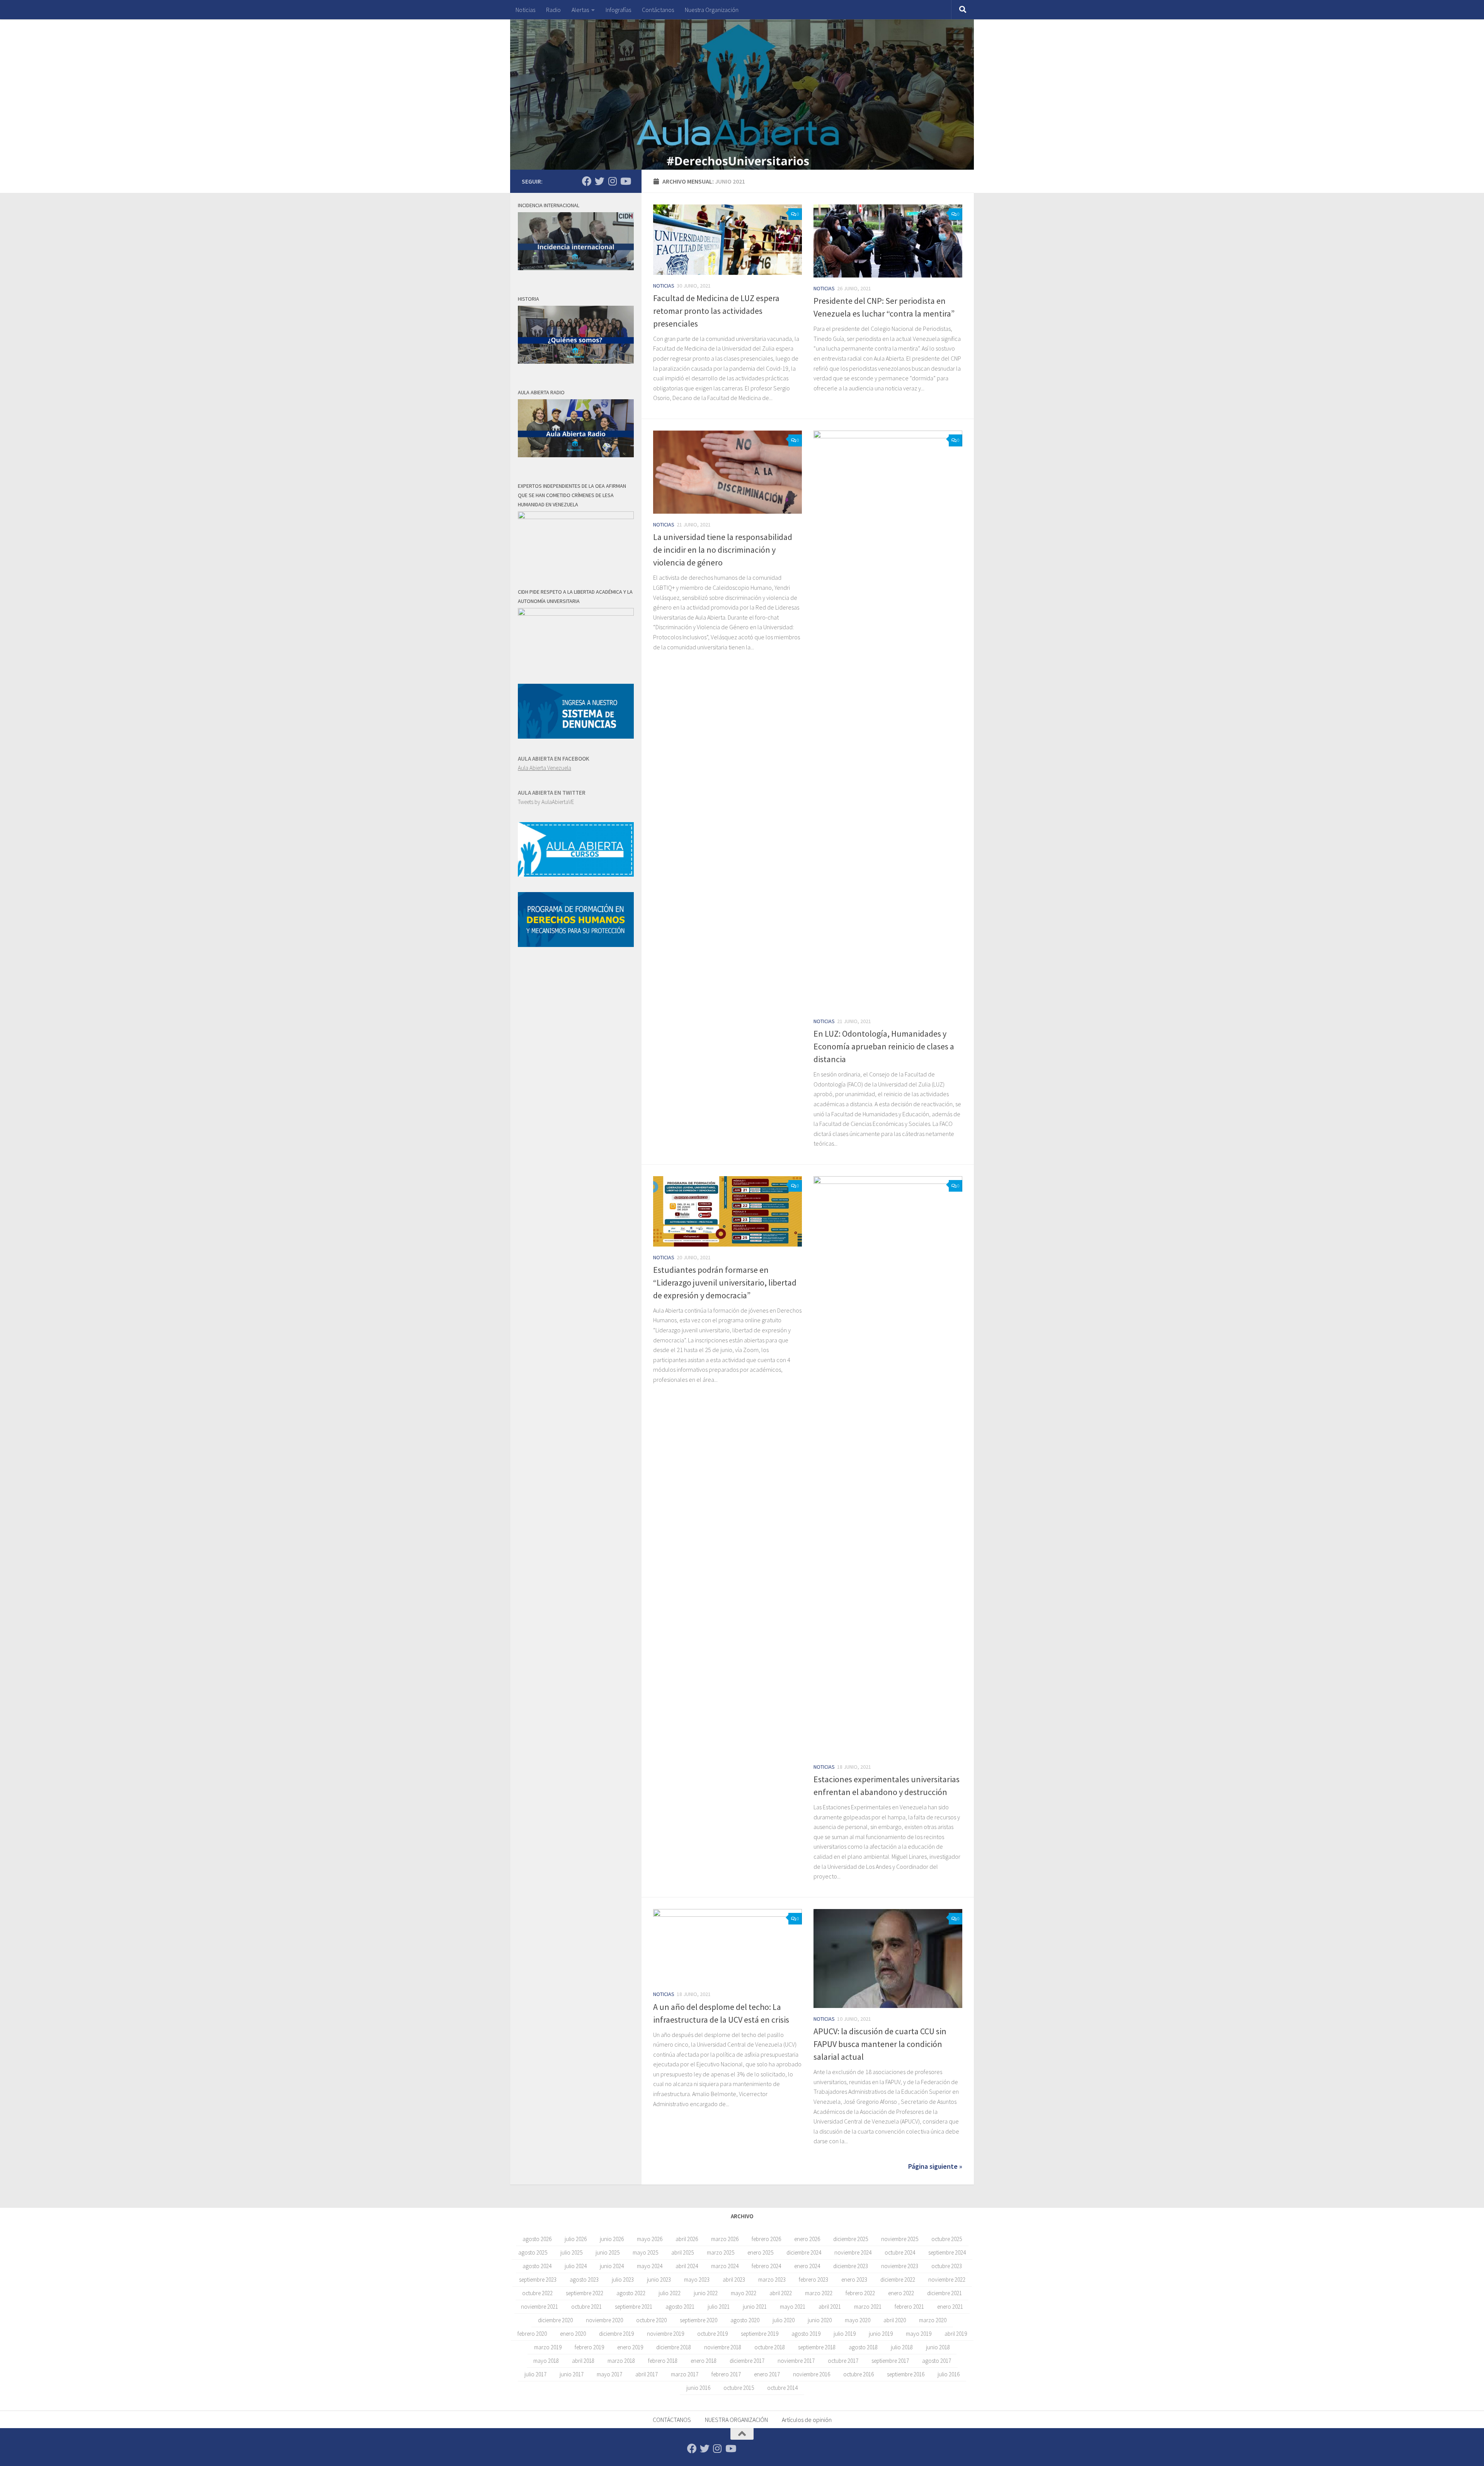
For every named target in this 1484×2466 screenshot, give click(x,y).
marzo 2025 (721, 2252)
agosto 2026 (537, 2239)
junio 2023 (659, 2280)
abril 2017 (647, 2374)
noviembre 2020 (604, 2320)
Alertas (580, 10)
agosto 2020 (745, 2320)
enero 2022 (901, 2293)
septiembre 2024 (947, 2252)
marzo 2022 (819, 2293)
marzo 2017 (685, 2374)
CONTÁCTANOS (672, 2420)
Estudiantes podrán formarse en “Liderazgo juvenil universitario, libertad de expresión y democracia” (725, 1282)
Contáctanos (658, 10)
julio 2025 (571, 2252)
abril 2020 (895, 2320)
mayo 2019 (919, 2334)
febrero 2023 (813, 2280)
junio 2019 (881, 2334)
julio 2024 (576, 2266)
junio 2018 (938, 2347)
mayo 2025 (645, 2252)
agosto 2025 (533, 2252)
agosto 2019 (806, 2334)
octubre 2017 (843, 2361)
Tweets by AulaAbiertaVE (546, 802)
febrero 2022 (860, 2293)
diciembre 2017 (747, 2361)
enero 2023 (854, 2280)
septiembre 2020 (699, 2320)
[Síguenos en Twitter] (600, 181)
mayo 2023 (697, 2280)
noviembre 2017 (796, 2361)
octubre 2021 (586, 2307)
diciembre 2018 (674, 2347)
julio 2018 (902, 2347)
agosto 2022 (631, 2293)
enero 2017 (767, 2374)
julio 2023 (623, 2280)
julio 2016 (949, 2374)
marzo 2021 (868, 2307)
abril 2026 (687, 2239)
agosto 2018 (863, 2347)
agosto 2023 (584, 2280)
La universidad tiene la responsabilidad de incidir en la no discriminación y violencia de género (723, 550)
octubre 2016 (859, 2374)
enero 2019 (630, 2347)
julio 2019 (845, 2334)
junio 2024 (612, 2266)
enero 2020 (573, 2334)
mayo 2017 (609, 2374)
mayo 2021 (793, 2307)
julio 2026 (576, 2239)
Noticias (525, 10)
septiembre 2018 (817, 2347)
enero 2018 (704, 2361)
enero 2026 (807, 2239)
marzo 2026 (725, 2239)
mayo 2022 (744, 2293)
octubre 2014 (782, 2388)
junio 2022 (706, 2293)
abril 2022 (781, 2293)
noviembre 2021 (539, 2307)
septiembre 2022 (585, 2293)
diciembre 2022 (898, 2280)
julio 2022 (670, 2293)
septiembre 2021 (634, 2307)
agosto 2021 (680, 2307)
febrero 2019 (589, 2347)
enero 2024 (807, 2266)
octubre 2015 (739, 2388)
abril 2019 (956, 2334)
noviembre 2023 (900, 2266)
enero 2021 (950, 2307)
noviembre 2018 (723, 2347)
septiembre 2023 (538, 2280)
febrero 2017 (726, 2374)
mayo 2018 (546, 2361)
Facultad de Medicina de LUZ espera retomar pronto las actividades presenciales (716, 311)
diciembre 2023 (851, 2266)
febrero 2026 (766, 2239)
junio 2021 (755, 2307)
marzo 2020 (933, 2320)
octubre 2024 (900, 2252)
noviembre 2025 (900, 2239)
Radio (553, 10)
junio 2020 (820, 2320)
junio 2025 (608, 2252)
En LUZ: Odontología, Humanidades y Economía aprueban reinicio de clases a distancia (884, 1046)
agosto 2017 (937, 2361)
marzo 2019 (548, 2347)
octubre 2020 (651, 2320)
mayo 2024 (650, 2266)
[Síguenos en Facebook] (587, 181)
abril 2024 (687, 2266)
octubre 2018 (770, 2347)
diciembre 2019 (616, 2334)
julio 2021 (719, 2307)
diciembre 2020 (555, 2320)
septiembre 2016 (906, 2374)
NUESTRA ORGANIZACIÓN (736, 2420)
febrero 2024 (766, 2266)
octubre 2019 (712, 2334)
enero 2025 (760, 2252)
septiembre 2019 (760, 2334)
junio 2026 (612, 2239)
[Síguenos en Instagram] (612, 181)
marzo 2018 (621, 2361)
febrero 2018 (663, 2361)
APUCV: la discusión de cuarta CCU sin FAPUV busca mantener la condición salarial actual (880, 2044)
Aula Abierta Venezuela (545, 768)
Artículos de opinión (807, 2420)
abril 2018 (583, 2361)
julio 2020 (784, 2320)
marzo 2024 (725, 2266)
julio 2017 (535, 2374)
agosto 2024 (537, 2266)
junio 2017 (572, 2374)
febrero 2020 (532, 2334)
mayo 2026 (650, 2239)
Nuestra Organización (712, 10)
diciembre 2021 (945, 2293)
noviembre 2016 (812, 2374)
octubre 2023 (947, 2266)
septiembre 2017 (890, 2361)
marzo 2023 (772, 2280)
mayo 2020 (858, 2320)
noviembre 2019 (665, 2334)
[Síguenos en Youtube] (625, 181)
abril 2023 (734, 2280)
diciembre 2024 (804, 2252)
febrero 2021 (909, 2307)
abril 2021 (830, 2307)
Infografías (618, 10)
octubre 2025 (947, 2239)
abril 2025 (682, 2252)
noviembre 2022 (947, 2280)
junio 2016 (698, 2388)
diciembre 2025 (851, 2239)
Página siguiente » (935, 2166)
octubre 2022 (537, 2293)
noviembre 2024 (853, 2252)
